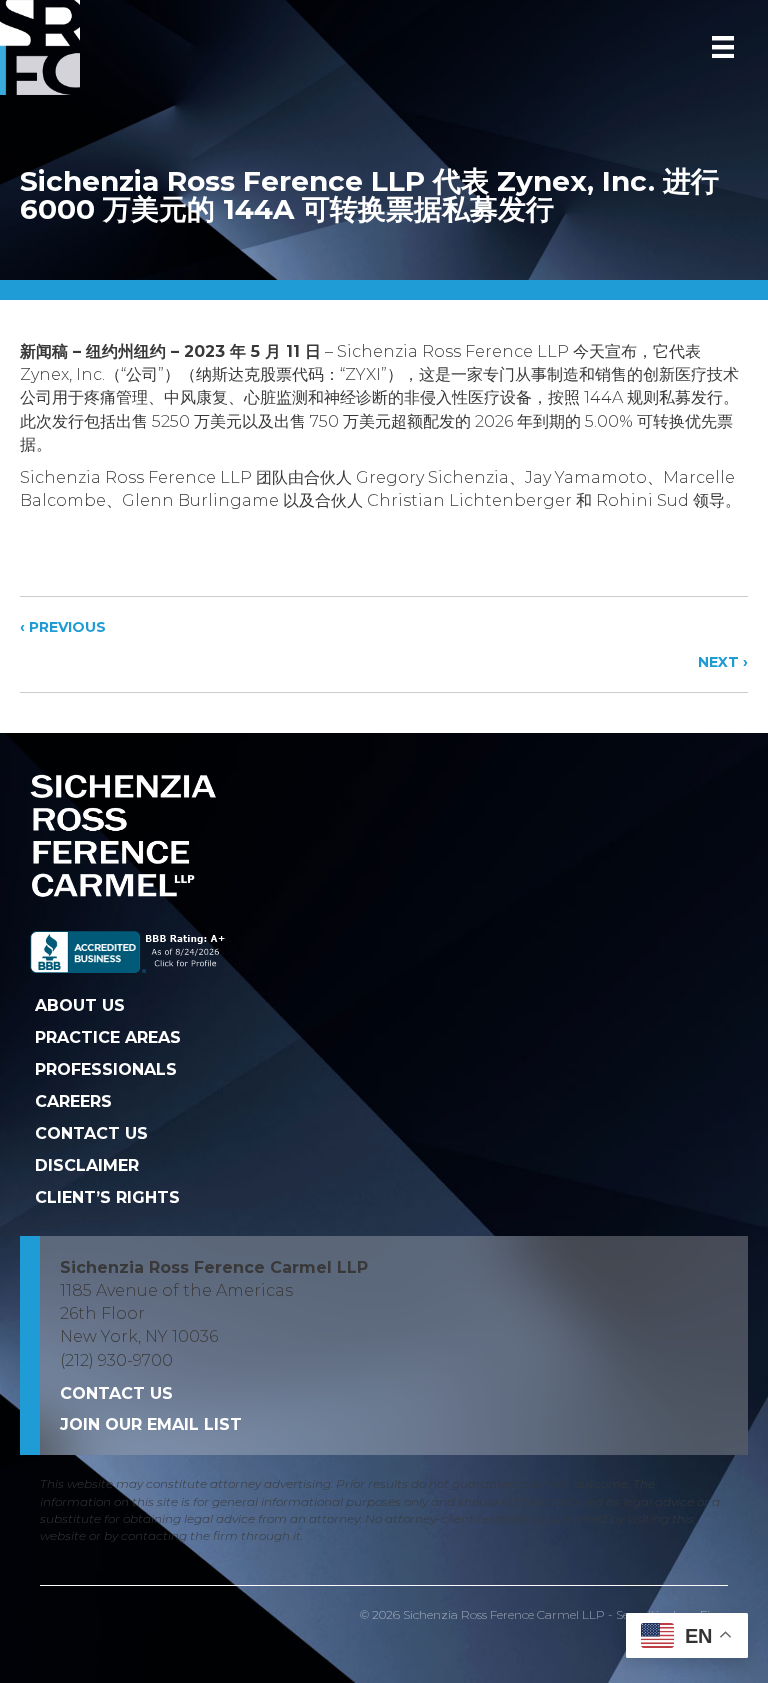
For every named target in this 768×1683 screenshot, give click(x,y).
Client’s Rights (107, 1197)
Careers (73, 1101)
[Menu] (723, 47)
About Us (80, 1005)
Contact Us (91, 1133)
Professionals (106, 1069)
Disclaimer (87, 1165)
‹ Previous (63, 627)
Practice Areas (108, 1037)
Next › (723, 662)
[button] (151, 1424)
